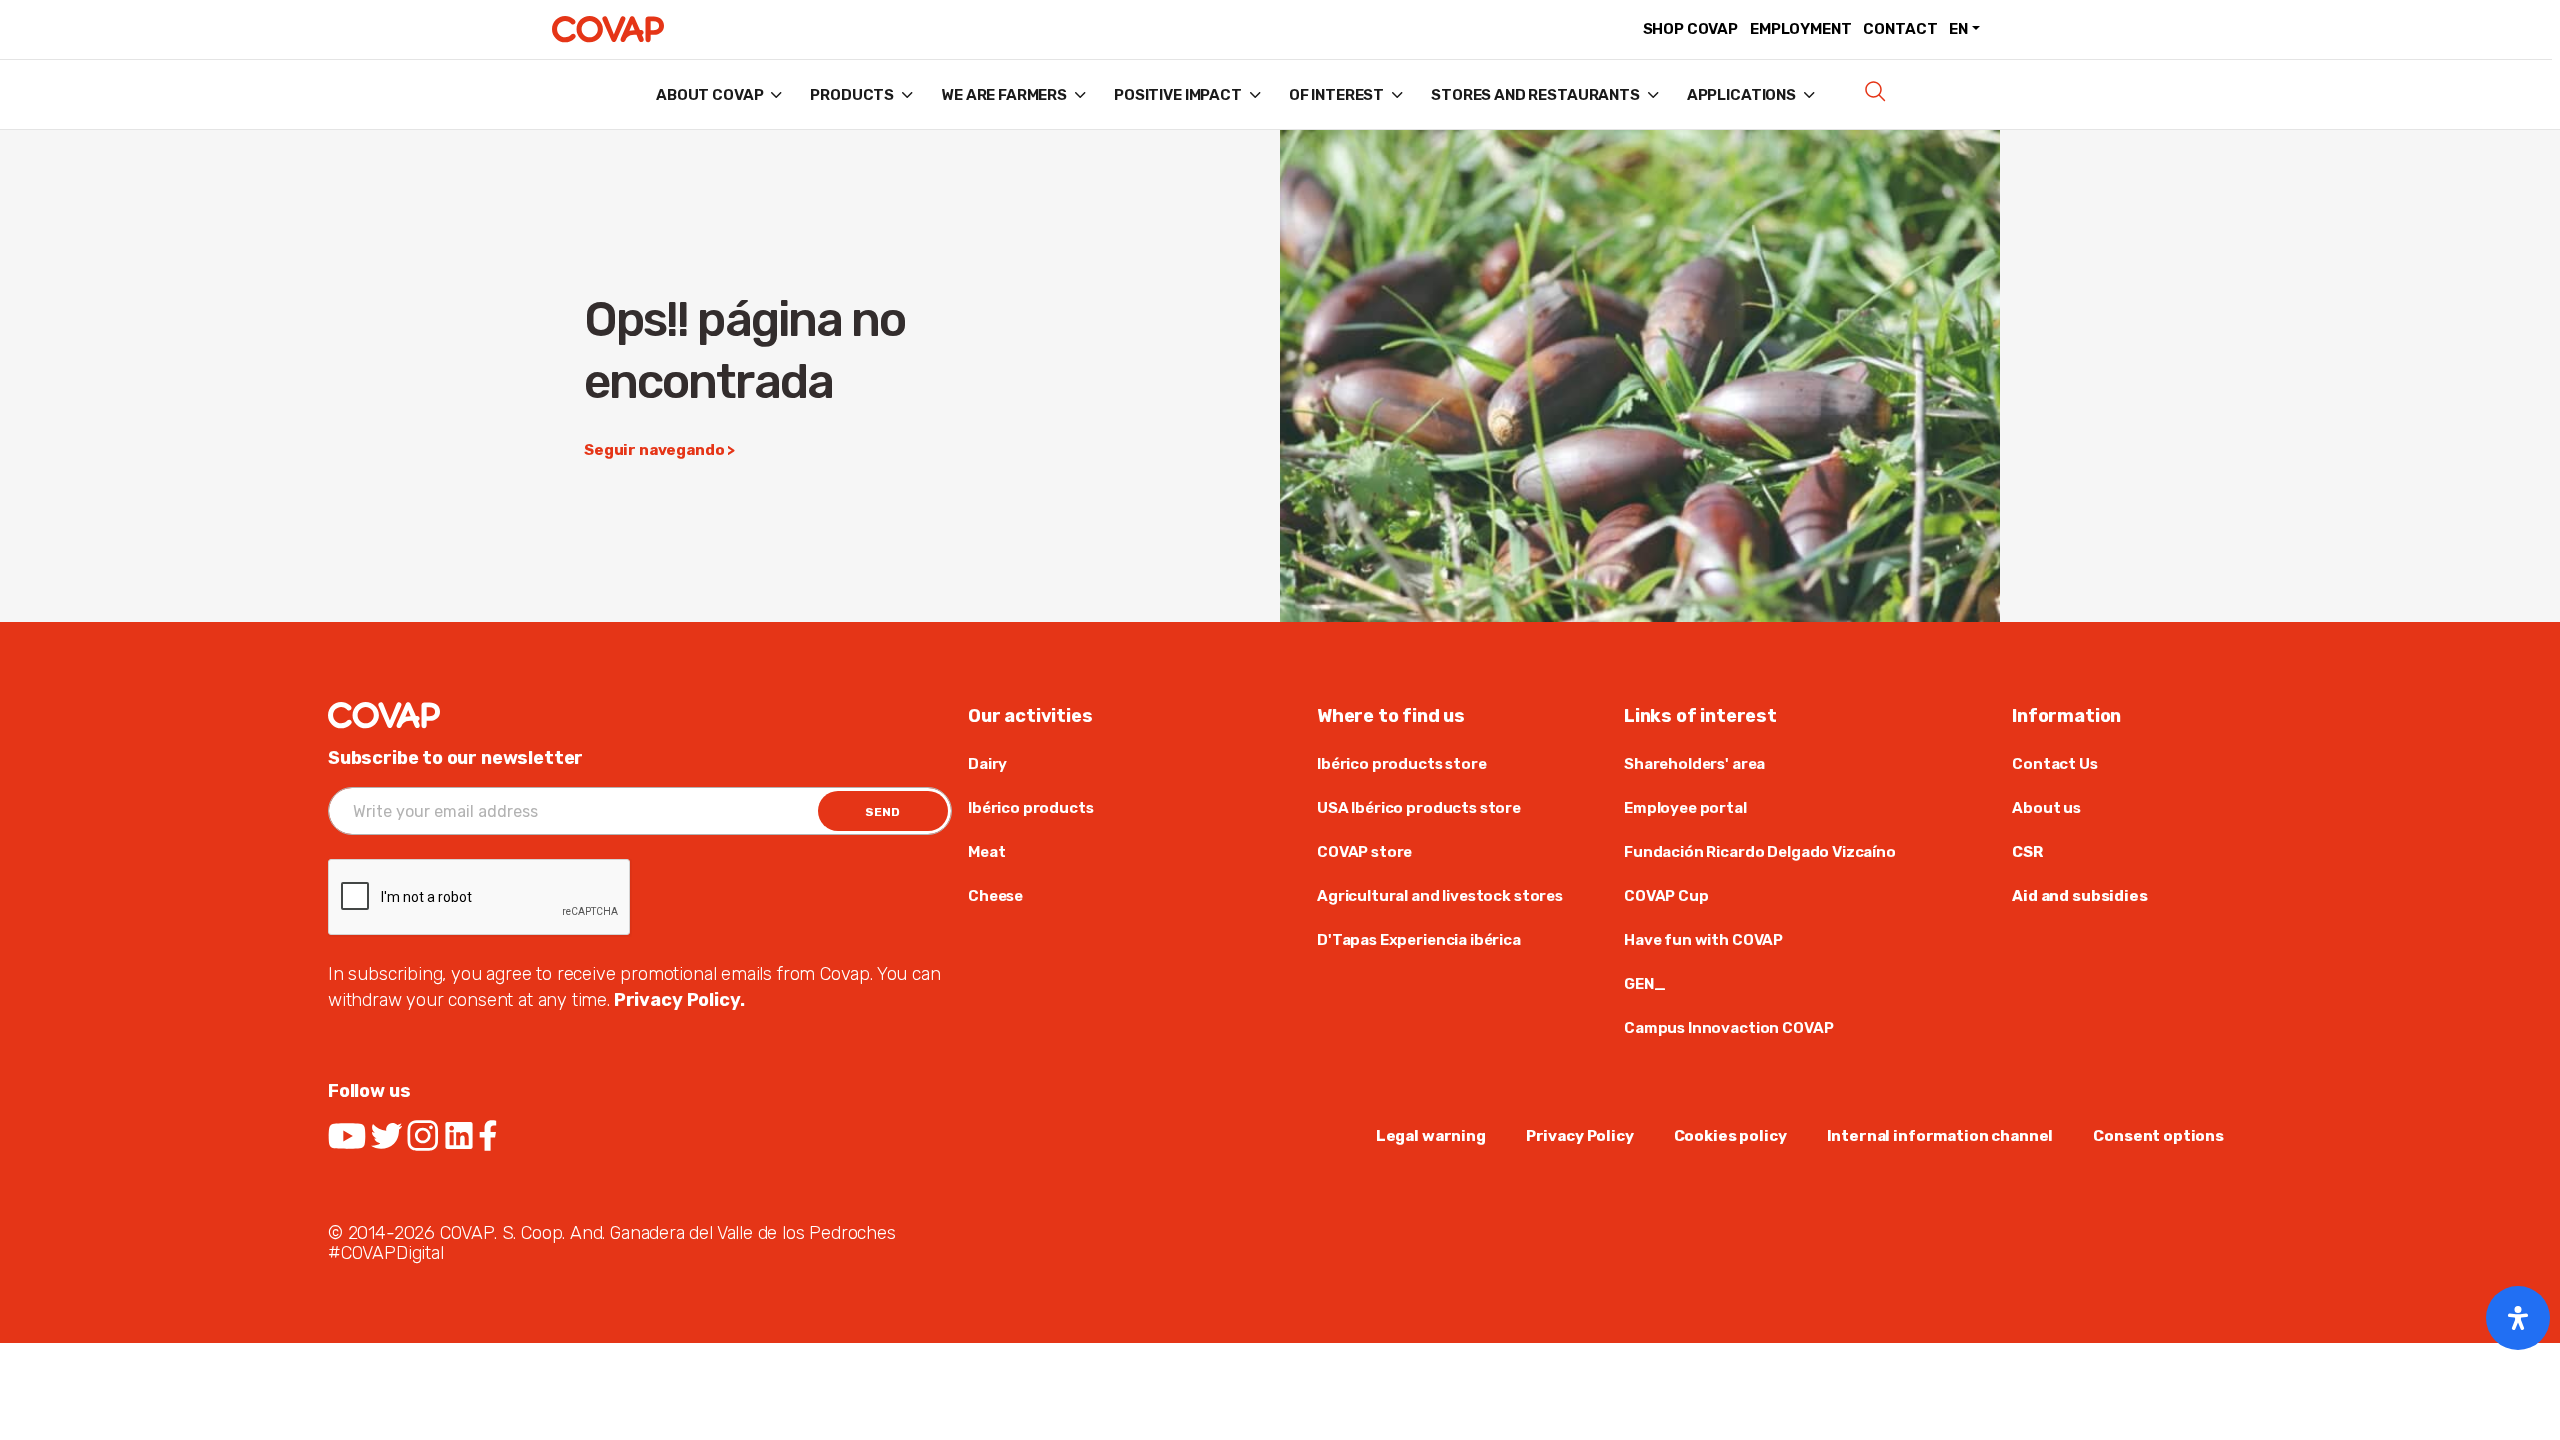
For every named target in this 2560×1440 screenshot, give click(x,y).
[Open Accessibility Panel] (2518, 1318)
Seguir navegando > (659, 450)
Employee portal (1685, 808)
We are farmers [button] (1004, 95)
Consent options (2158, 1136)
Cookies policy (1730, 1136)
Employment (1800, 29)
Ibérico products (1031, 808)
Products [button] (852, 95)
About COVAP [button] (709, 95)
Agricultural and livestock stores (1440, 896)
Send (882, 812)
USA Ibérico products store (1419, 808)
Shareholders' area (1694, 764)
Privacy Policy (1580, 1136)
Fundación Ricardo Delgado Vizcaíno (1760, 852)
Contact (1900, 29)
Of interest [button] (1336, 95)
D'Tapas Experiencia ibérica (1419, 940)
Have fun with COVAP (1703, 940)
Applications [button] (1741, 95)
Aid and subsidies (2079, 896)
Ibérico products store (1402, 764)
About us (2046, 808)
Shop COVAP (1690, 29)
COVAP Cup (1666, 896)
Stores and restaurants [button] (1535, 95)
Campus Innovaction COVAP (1728, 1028)
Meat (986, 852)
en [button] (1958, 29)
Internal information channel (1940, 1136)
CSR (2027, 852)
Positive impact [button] (1178, 95)
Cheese (995, 896)
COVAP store (1364, 852)
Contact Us (2054, 764)
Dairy (987, 764)
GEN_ (1644, 984)
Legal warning (1431, 1136)
